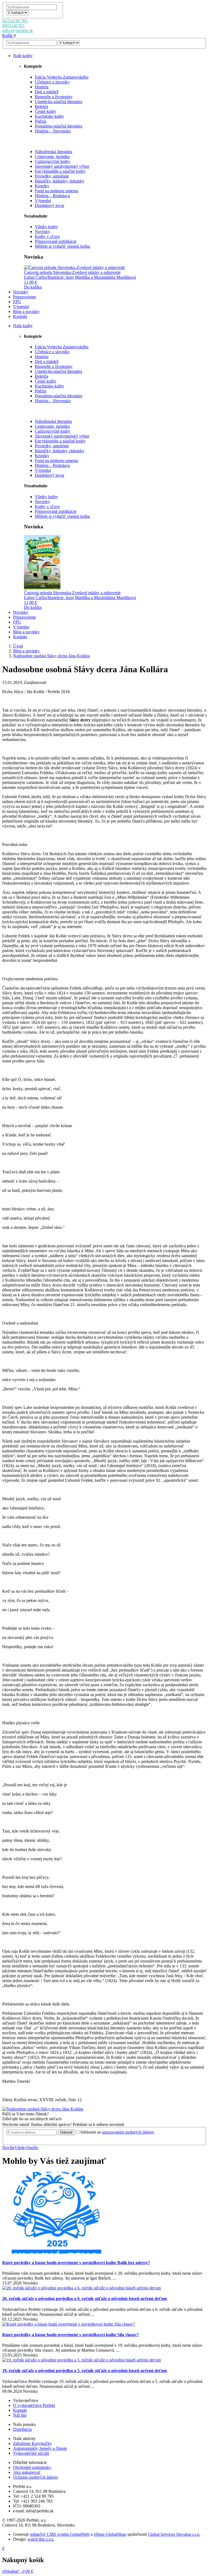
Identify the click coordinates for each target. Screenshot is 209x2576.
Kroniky (42, 186)
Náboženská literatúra (53, 152)
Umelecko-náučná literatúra (59, 102)
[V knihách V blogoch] (17, 12)
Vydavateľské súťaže (31, 2453)
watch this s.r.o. (41, 2539)
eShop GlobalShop (110, 2534)
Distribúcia (22, 2429)
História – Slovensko (53, 131)
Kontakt (20, 2410)
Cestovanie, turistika (52, 156)
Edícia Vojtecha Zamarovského (62, 77)
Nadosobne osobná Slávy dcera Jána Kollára (51, 656)
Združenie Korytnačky (33, 2443)
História (42, 87)
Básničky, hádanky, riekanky (60, 181)
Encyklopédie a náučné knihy (60, 171)
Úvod (18, 646)
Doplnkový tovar (50, 205)
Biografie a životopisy (54, 97)
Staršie (32, 2148)
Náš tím (20, 2415)
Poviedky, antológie (52, 176)
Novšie (8, 2148)
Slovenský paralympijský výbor (62, 166)
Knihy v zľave (47, 236)
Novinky (42, 232)
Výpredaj (43, 201)
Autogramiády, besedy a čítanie (40, 2448)
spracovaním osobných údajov (128, 2132)
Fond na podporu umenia (56, 191)
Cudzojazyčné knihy (53, 161)
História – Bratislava (52, 196)
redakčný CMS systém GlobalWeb (60, 2534)
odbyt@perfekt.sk (18, 31)
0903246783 (14, 26)
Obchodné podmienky (32, 2467)
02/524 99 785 (15, 21)
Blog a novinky (26, 651)
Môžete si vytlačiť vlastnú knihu (62, 246)
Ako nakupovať (27, 2472)
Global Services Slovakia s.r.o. (174, 2534)
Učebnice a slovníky (52, 82)
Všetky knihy (46, 227)
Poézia (41, 121)
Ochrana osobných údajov (36, 2477)
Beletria (42, 106)
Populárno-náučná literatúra (59, 126)
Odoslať (66, 2132)
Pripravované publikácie (56, 241)
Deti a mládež (47, 92)
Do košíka (33, 287)
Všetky (21, 2148)
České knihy (46, 111)
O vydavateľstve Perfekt (34, 2405)
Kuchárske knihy (50, 116)
